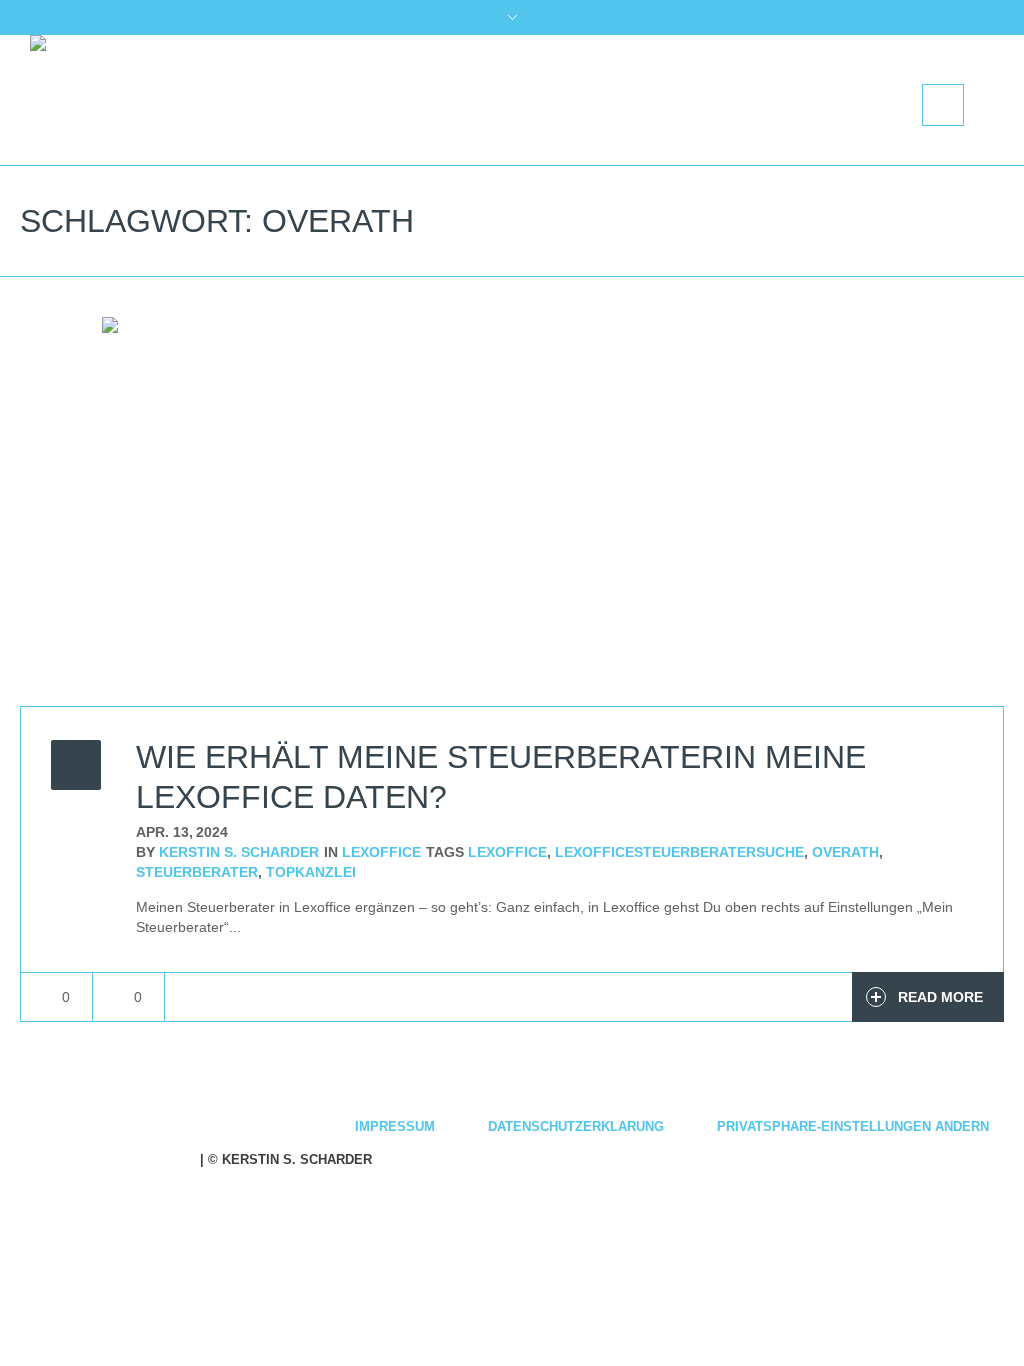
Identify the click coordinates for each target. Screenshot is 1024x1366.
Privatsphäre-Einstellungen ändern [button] (853, 1126)
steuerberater (197, 872)
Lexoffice (381, 852)
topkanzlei (311, 872)
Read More (940, 997)
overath (845, 852)
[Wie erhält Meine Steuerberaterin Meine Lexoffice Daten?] (512, 511)
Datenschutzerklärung (576, 1126)
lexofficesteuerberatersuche (679, 852)
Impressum (395, 1126)
